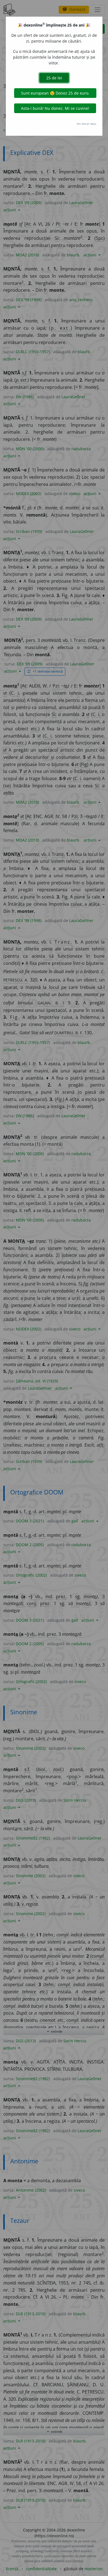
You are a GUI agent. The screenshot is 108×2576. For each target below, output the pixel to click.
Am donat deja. (87, 124)
